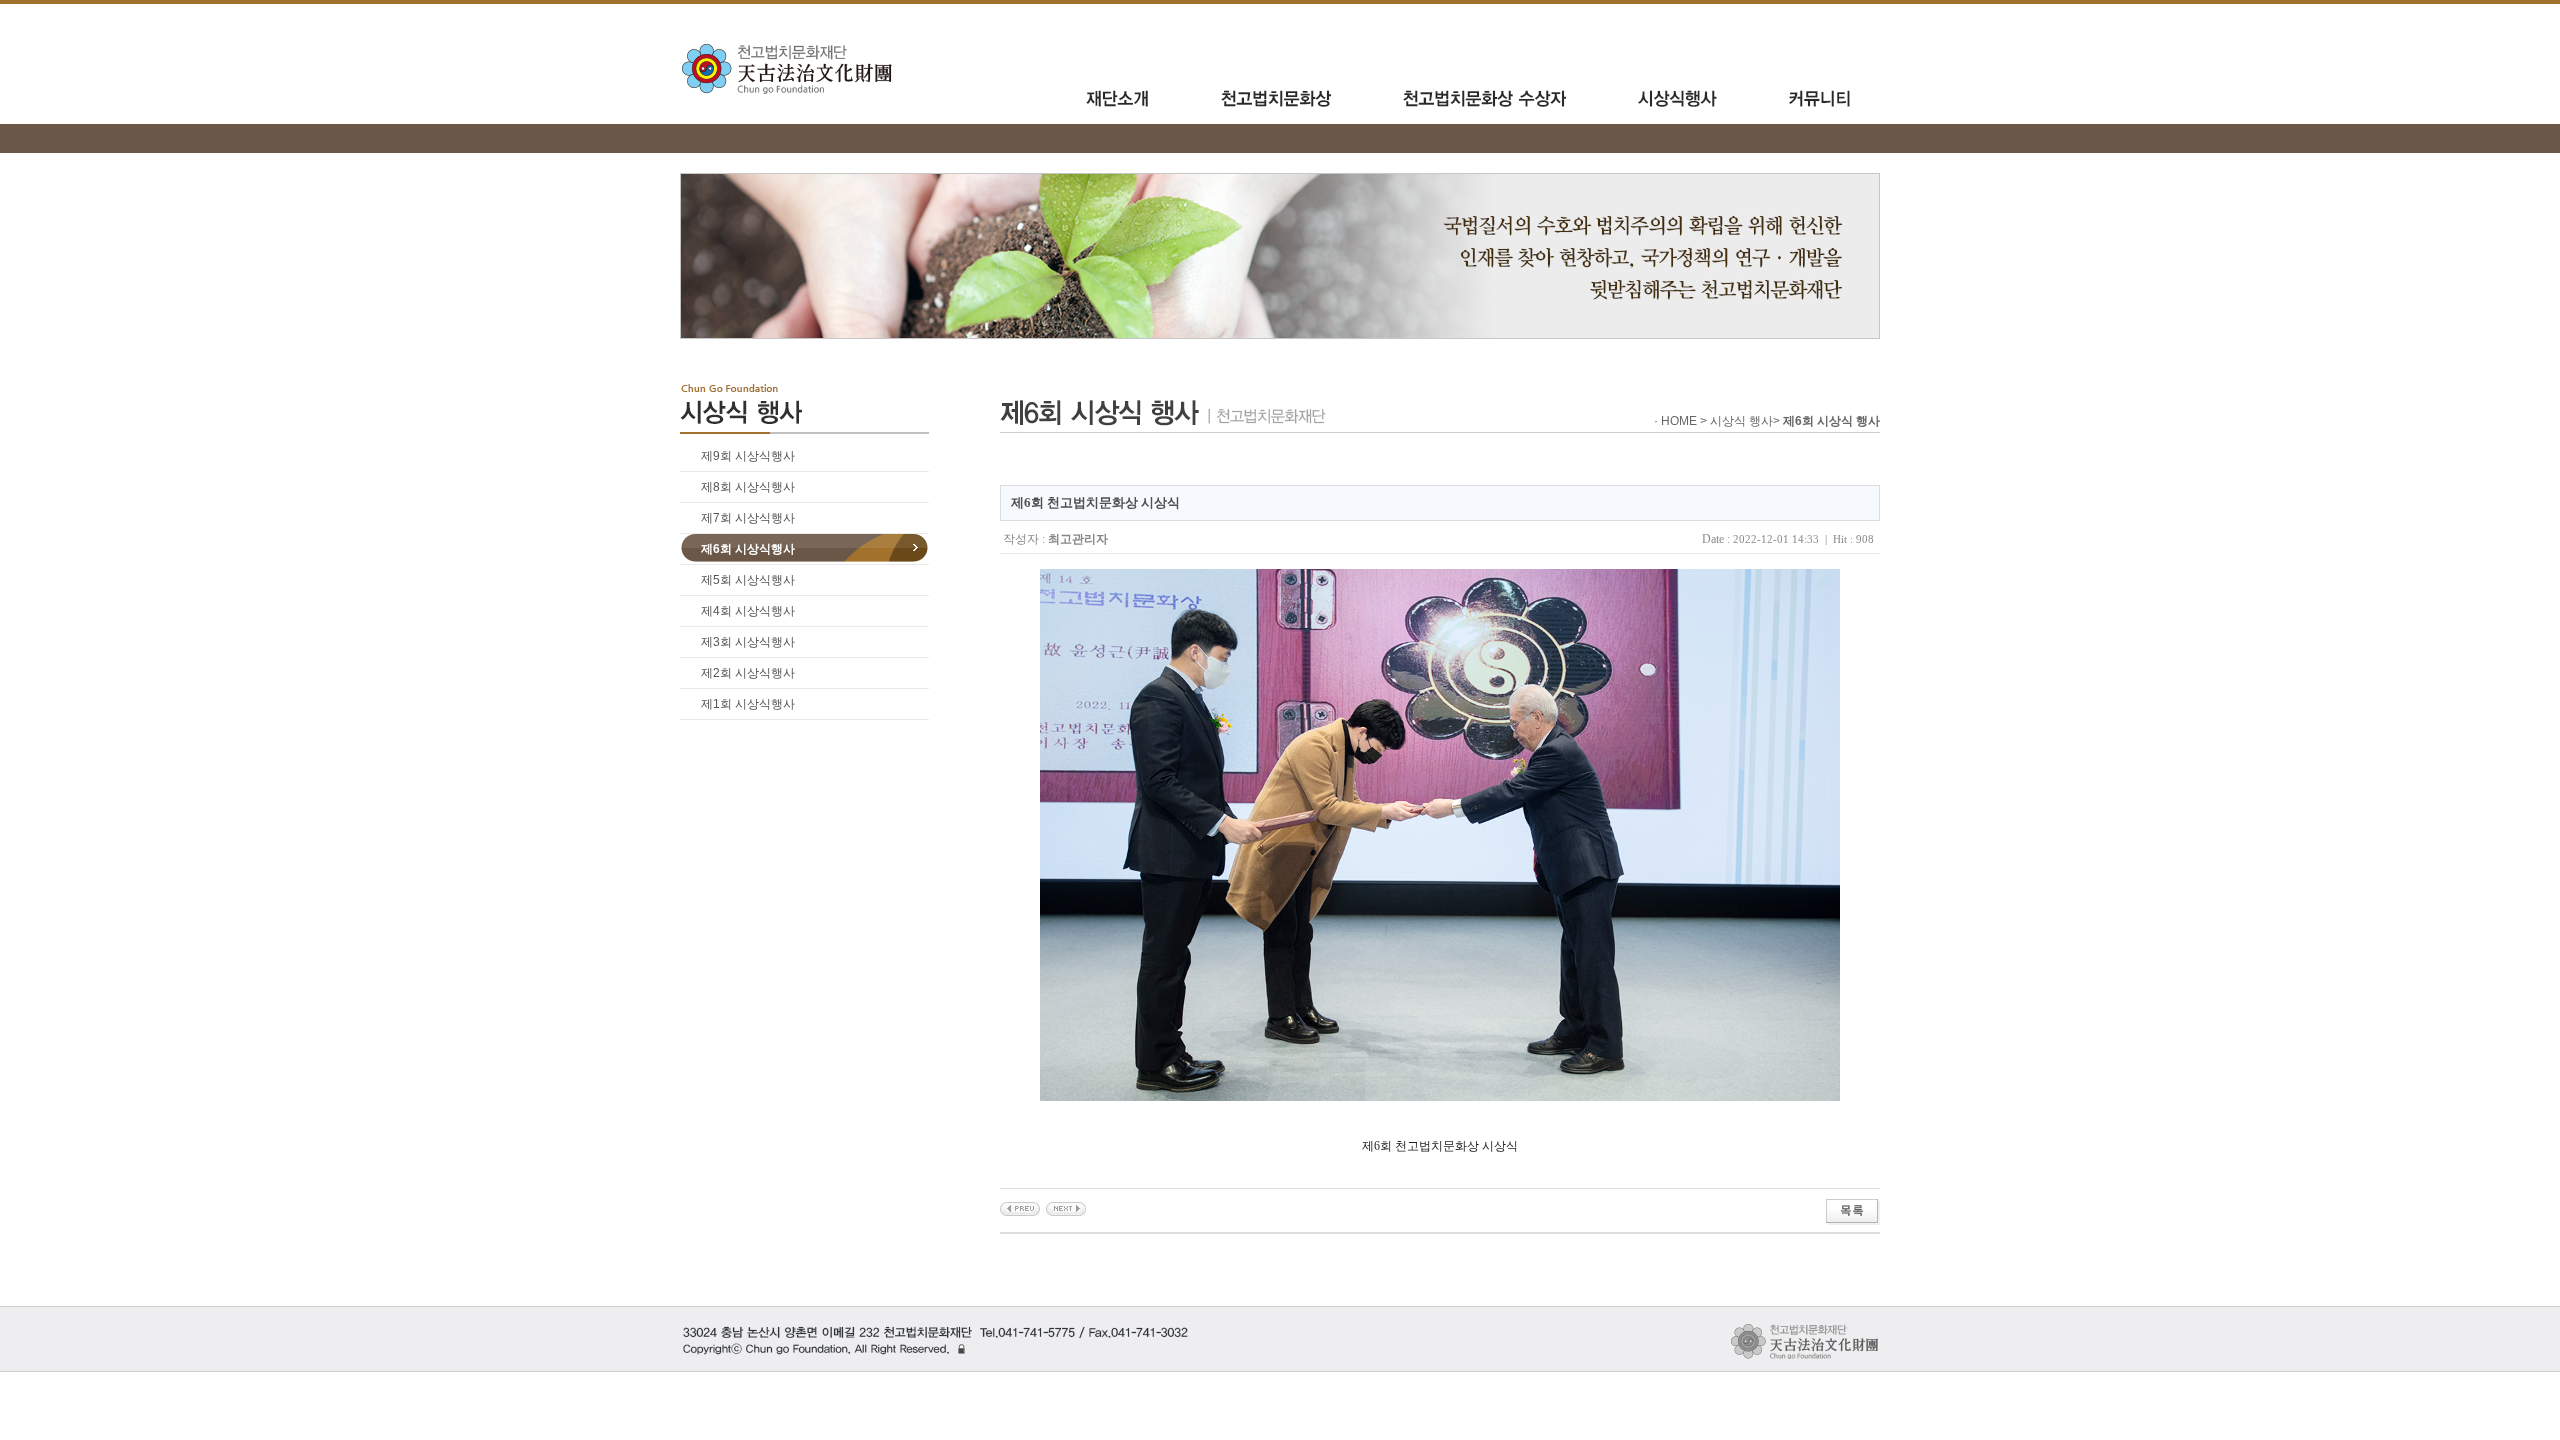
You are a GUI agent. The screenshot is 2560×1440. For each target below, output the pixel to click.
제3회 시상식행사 (748, 642)
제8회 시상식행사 (748, 487)
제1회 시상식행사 (748, 704)
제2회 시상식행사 (748, 673)
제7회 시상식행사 (748, 518)
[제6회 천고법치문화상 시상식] (1020, 1208)
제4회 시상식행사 (748, 611)
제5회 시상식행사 (748, 580)
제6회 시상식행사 (748, 549)
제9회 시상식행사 (748, 456)
